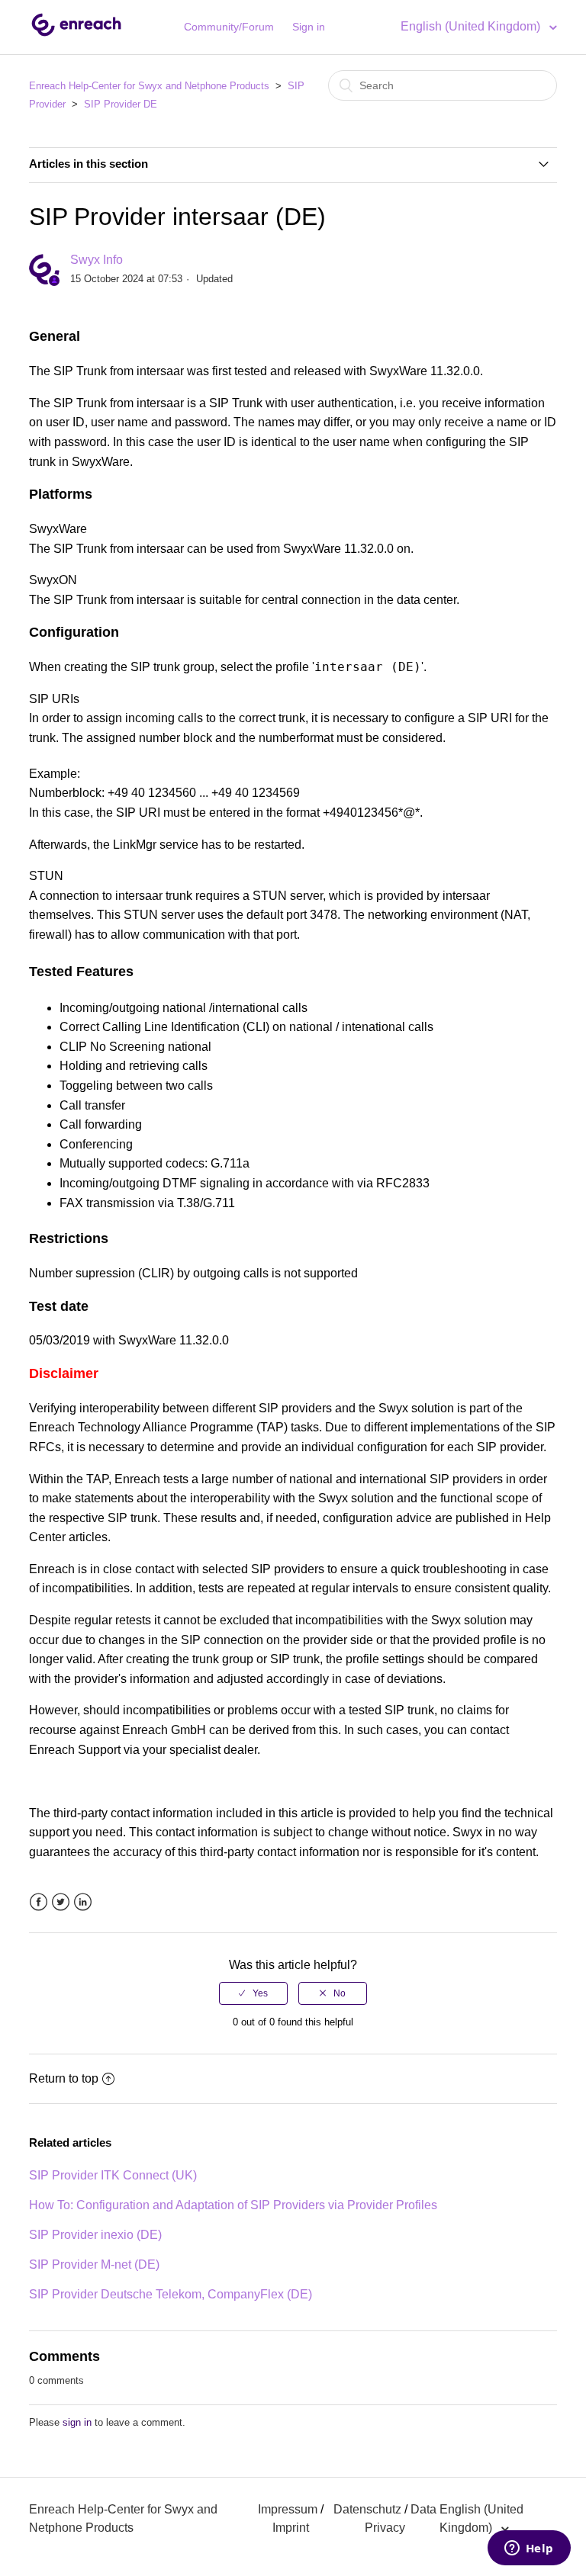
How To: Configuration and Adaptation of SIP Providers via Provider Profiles (233, 2205)
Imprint (291, 2528)
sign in (77, 2422)
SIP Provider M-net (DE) (94, 2264)
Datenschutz (367, 2509)
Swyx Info (97, 260)
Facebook (39, 1902)
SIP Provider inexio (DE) (95, 2235)
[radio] (253, 1993)
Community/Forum (229, 27)
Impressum (288, 2509)
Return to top (64, 2078)
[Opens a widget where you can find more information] (529, 2549)
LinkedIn (83, 1902)
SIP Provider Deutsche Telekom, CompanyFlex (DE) (171, 2294)
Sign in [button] (309, 27)
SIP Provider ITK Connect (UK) (113, 2175)
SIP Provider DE (121, 104)
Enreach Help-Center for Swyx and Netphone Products (149, 86)
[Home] (76, 35)
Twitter (61, 1902)
